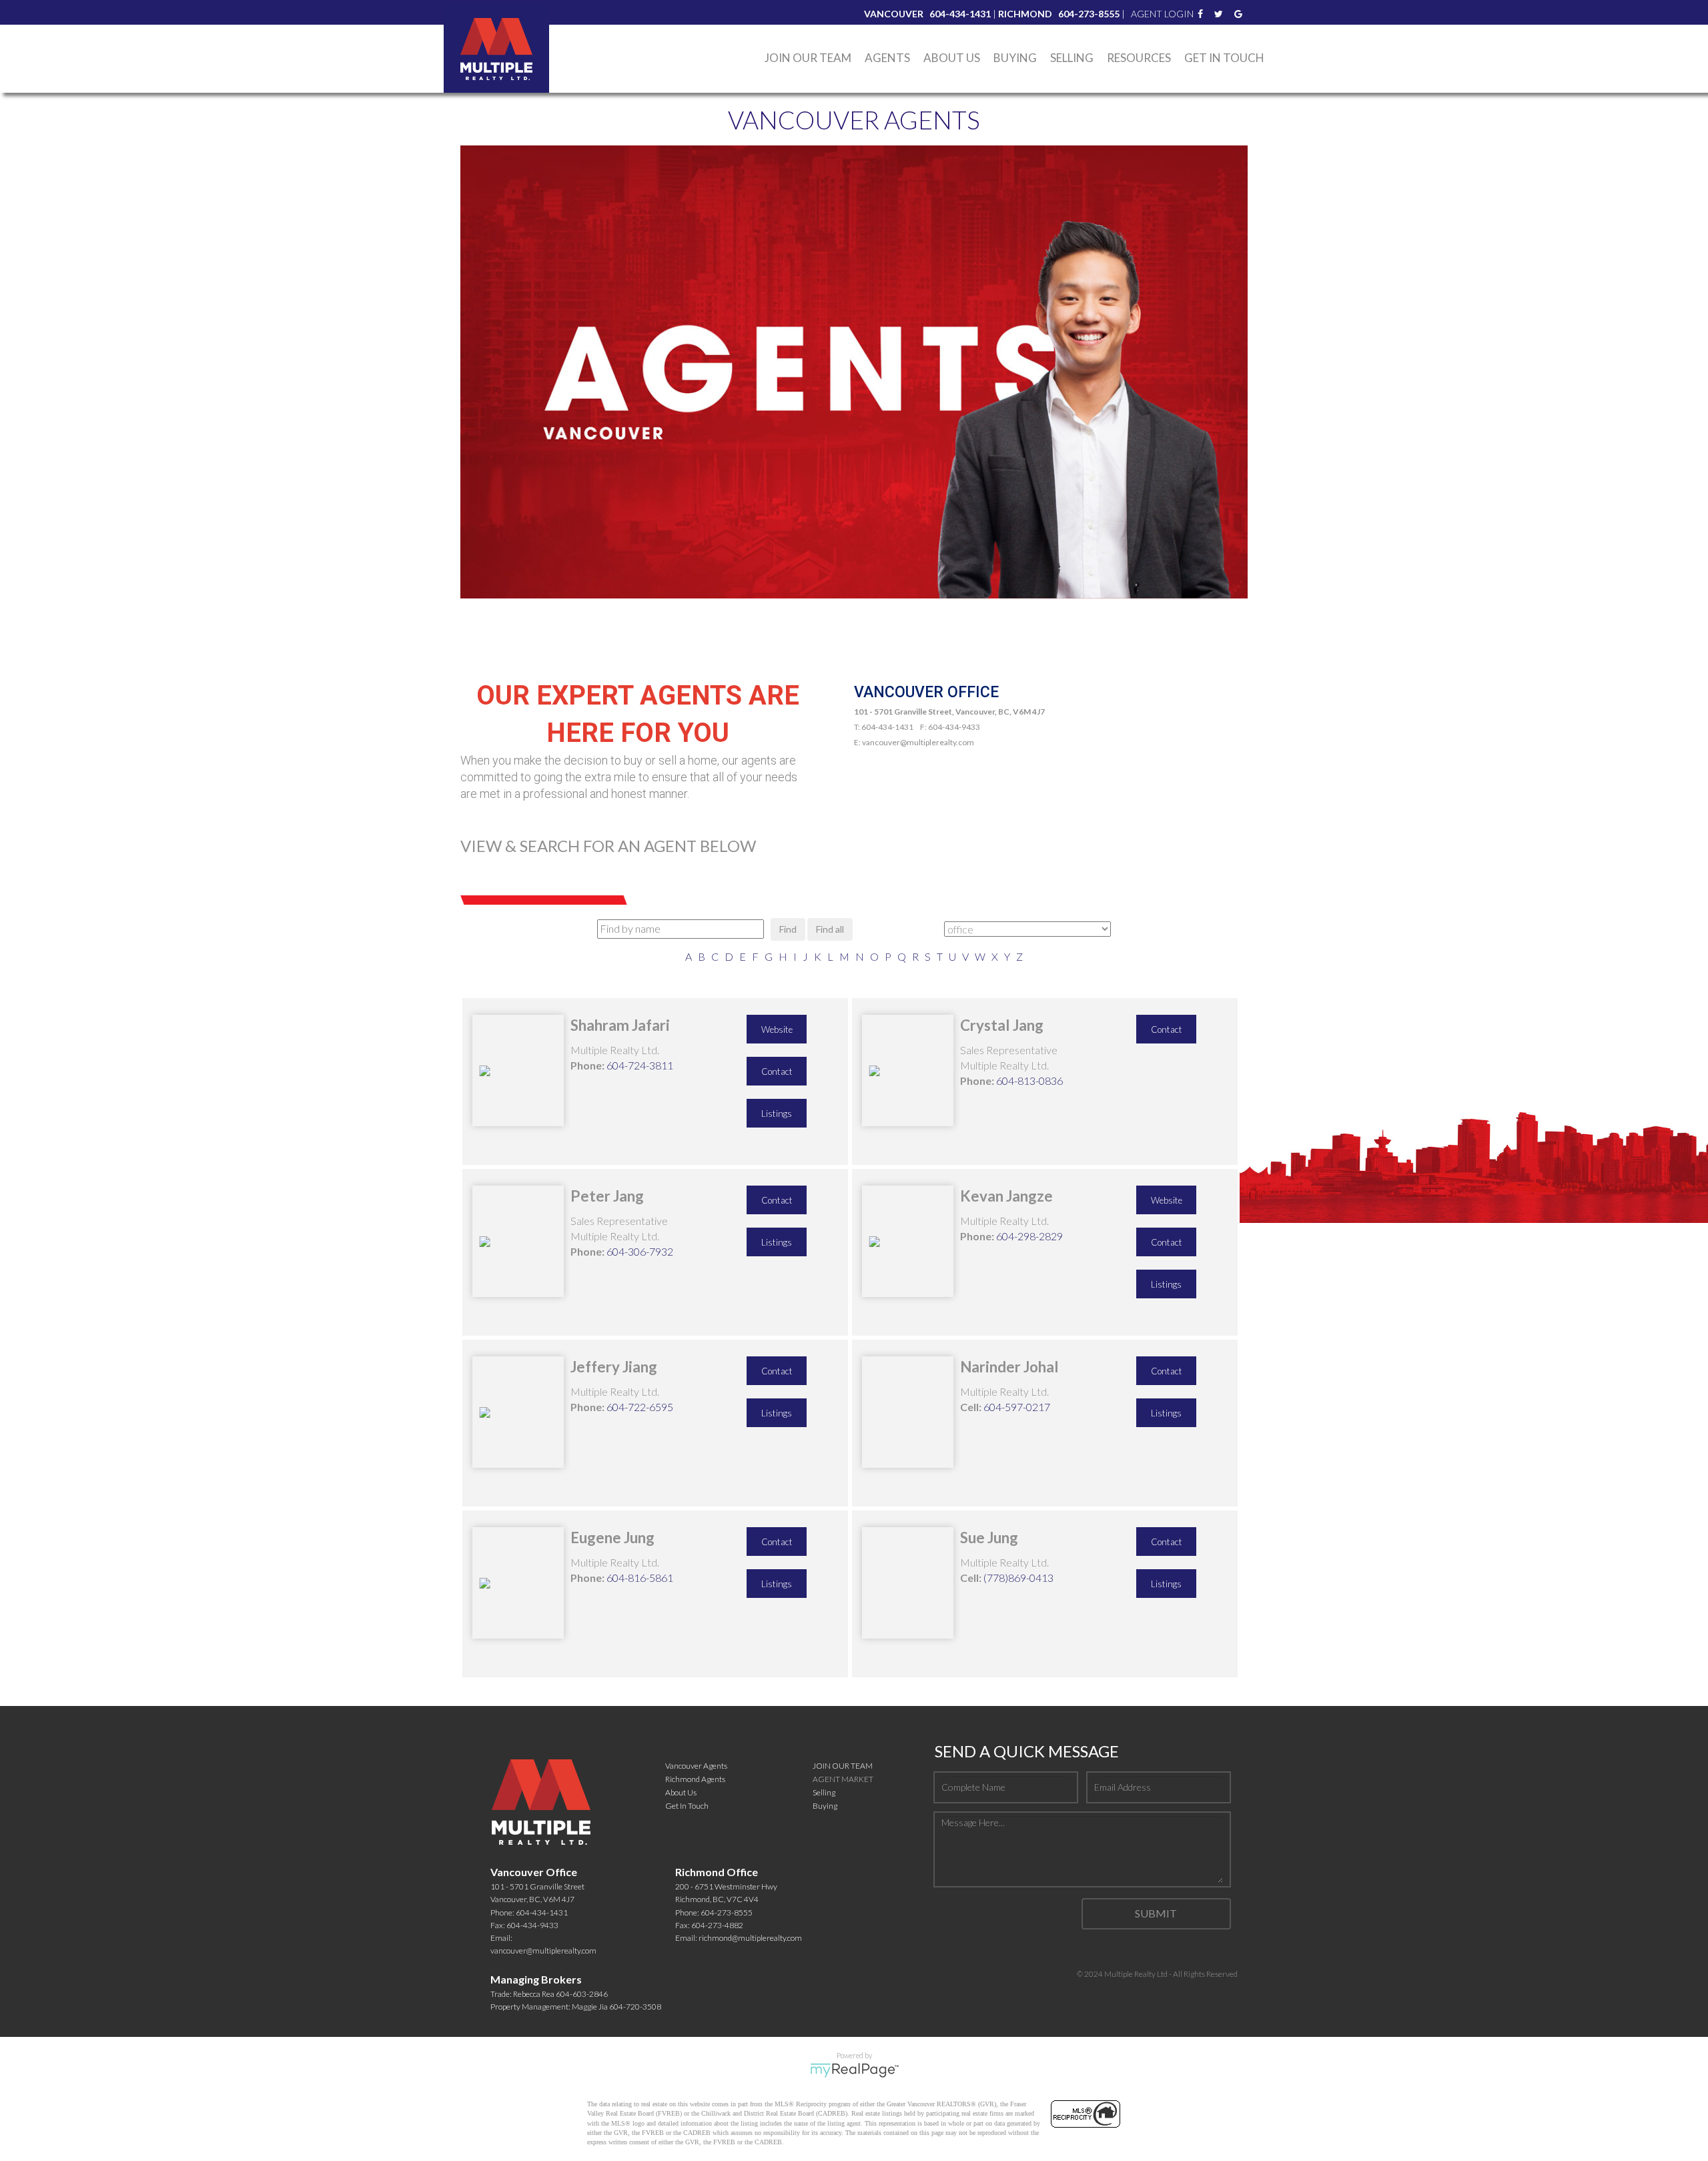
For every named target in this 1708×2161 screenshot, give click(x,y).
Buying (825, 1806)
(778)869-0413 (1018, 1578)
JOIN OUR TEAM (843, 1766)
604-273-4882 (717, 1925)
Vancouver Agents (696, 1766)
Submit (1156, 1913)
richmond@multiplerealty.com (750, 1938)
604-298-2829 (1029, 1236)
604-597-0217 (1017, 1407)
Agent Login (1162, 14)
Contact (777, 1071)
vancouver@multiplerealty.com (543, 1951)
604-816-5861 (640, 1578)
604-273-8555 (727, 1912)
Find (788, 929)
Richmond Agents (695, 1779)
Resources (1139, 58)
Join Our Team (808, 58)
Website (777, 1029)
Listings (777, 1114)
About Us (952, 58)
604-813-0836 (1029, 1080)
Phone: (587, 1065)
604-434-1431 (542, 1912)
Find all (830, 929)
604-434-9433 (532, 1925)
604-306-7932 (640, 1251)
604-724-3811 (640, 1065)
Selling (1072, 58)
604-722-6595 (640, 1407)
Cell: (971, 1407)
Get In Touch (1224, 58)
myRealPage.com (854, 2070)
